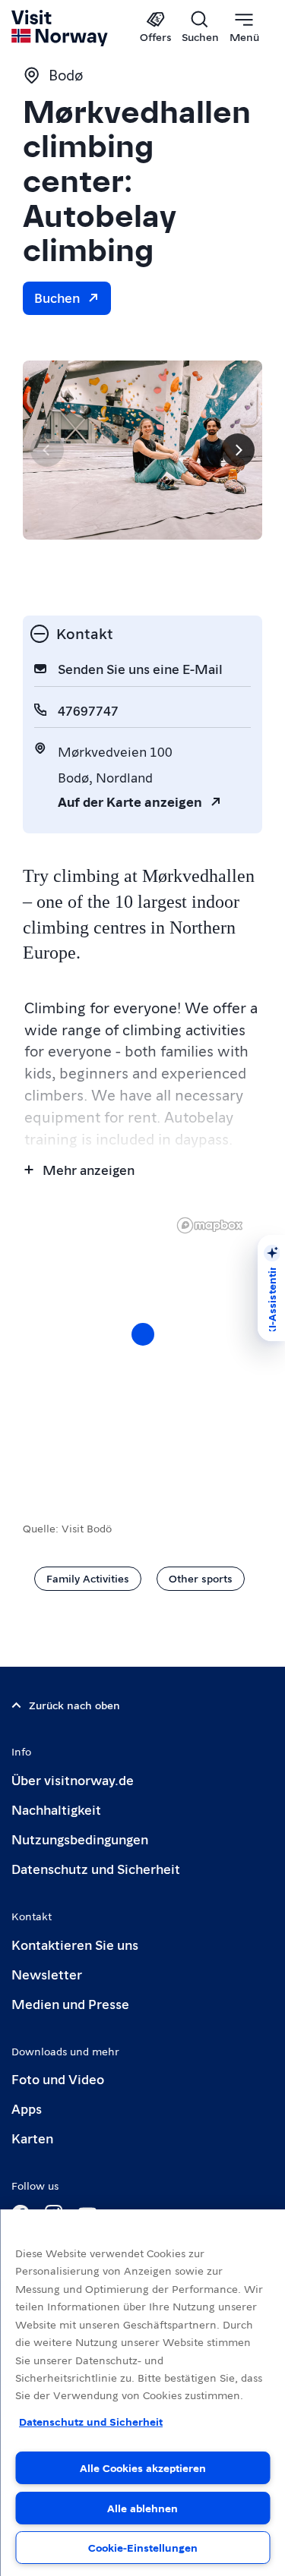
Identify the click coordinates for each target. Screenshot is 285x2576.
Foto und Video (58, 2078)
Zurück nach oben (74, 1705)
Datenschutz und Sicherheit (96, 1868)
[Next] (238, 450)
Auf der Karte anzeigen (130, 801)
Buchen (57, 297)
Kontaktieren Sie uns (75, 1944)
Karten (32, 2138)
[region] (142, 1349)
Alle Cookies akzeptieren (143, 2467)
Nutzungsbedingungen (80, 1839)
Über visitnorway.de (73, 1779)
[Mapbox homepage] (210, 1225)
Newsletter (47, 1974)
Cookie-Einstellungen (143, 2547)
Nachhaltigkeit (56, 1809)
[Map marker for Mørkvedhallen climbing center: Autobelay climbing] (143, 1334)
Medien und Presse (70, 2003)
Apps (27, 2108)
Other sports (201, 1578)
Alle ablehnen (142, 2508)
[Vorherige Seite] (47, 450)
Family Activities (88, 1578)
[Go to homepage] (60, 28)
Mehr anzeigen (89, 1169)
